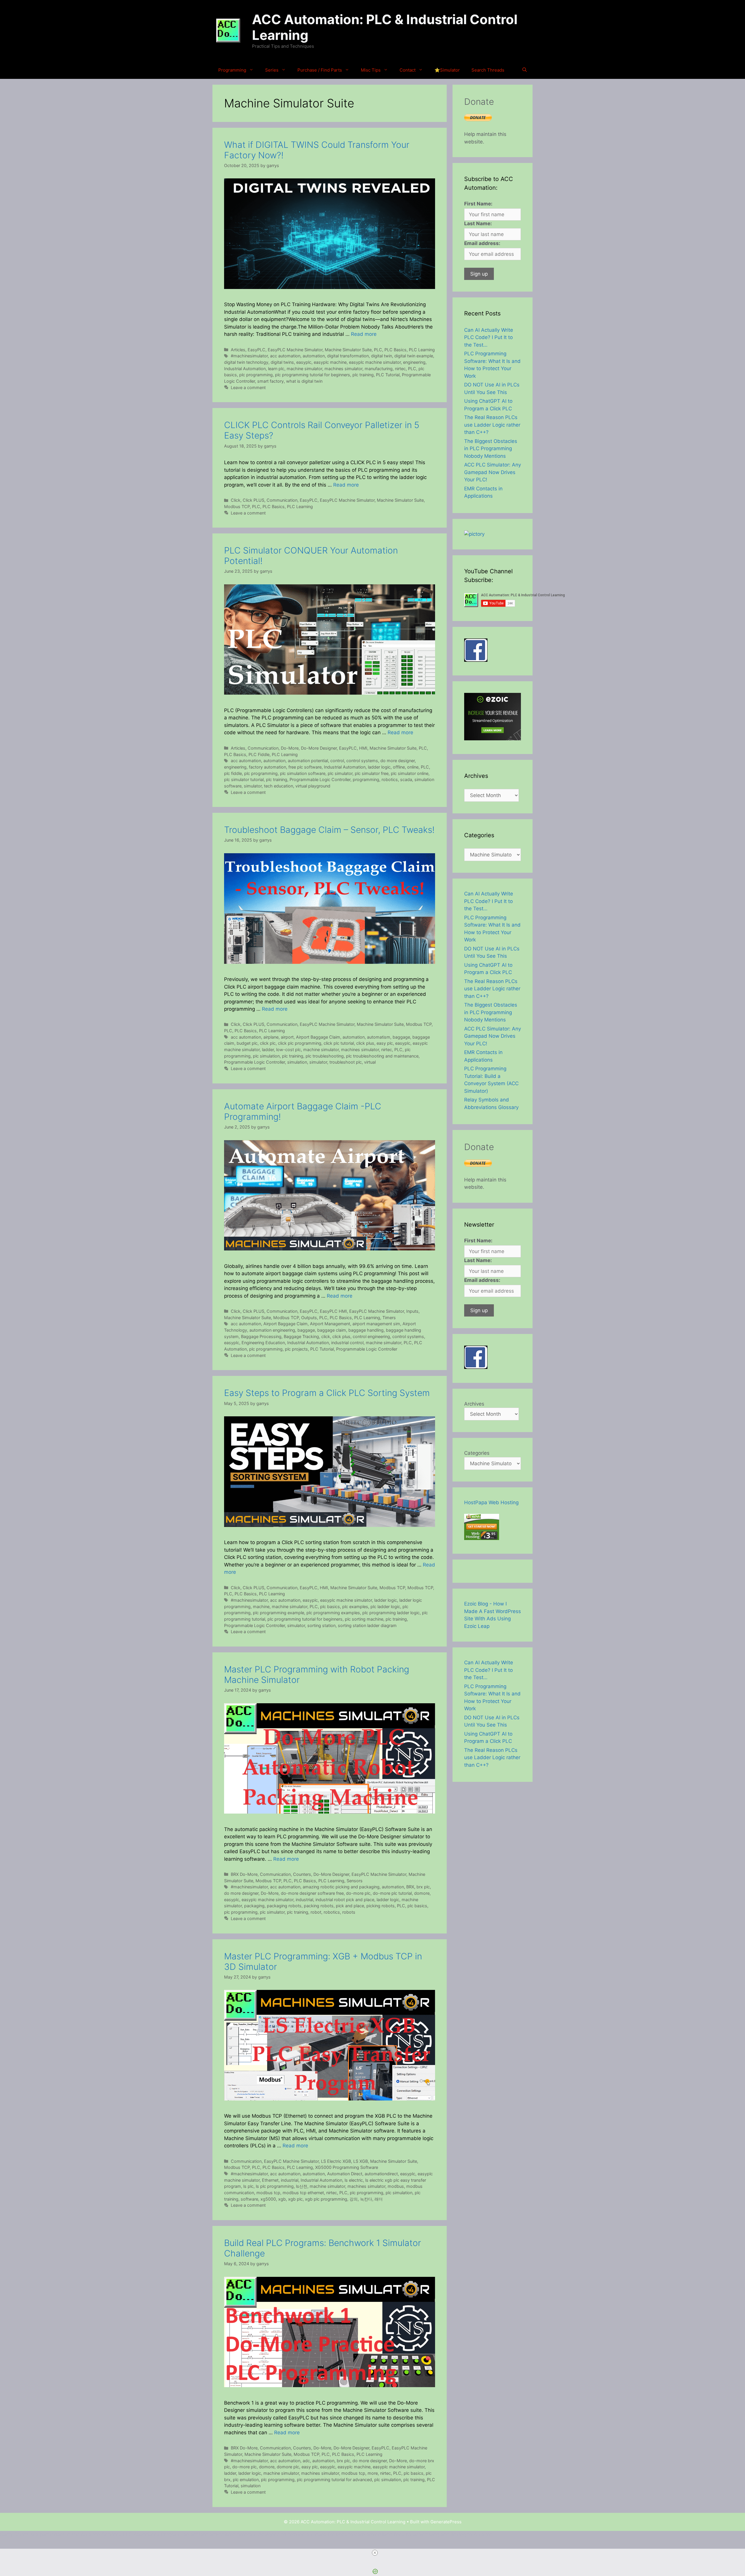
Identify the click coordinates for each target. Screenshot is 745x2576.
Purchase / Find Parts (320, 70)
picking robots (381, 1906)
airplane (271, 1037)
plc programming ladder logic (391, 1613)
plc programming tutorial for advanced (334, 2480)
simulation (297, 1062)
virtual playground (313, 786)
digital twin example (414, 356)
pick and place (350, 1906)
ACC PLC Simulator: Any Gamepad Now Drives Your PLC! (493, 472)
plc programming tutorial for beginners (313, 375)
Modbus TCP (237, 506)
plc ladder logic (385, 1607)
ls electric (354, 2180)
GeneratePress (446, 2522)
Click (236, 500)
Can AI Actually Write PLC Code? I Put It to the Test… (489, 337)
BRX (410, 1887)
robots (349, 1912)
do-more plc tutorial (392, 1893)
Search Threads (488, 70)
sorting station (321, 1625)
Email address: (482, 243)
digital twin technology (246, 362)
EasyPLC (257, 350)
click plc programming (300, 1043)
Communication (282, 500)
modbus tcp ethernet (303, 2193)
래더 (379, 2199)
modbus (396, 2186)
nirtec (400, 369)
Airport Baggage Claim (318, 1037)
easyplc (304, 362)
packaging (254, 1906)
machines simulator (343, 369)
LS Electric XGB (336, 2161)
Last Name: (478, 223)
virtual (370, 1062)
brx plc (423, 1887)
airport (287, 1037)
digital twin (382, 356)
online (413, 767)
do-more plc (358, 1893)
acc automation (285, 356)
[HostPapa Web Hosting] (482, 1538)
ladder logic (379, 767)
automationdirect (381, 2174)
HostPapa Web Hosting (491, 1502)
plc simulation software (303, 773)
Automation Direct (345, 2174)
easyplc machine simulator (375, 362)
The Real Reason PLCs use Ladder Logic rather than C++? (492, 425)
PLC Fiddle (259, 754)
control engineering (371, 1336)
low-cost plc (289, 1050)
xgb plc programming (326, 2199)
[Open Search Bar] (525, 70)
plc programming (256, 375)
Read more (364, 334)
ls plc (248, 2186)
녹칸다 (366, 2199)
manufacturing (379, 369)
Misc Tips (371, 70)
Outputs (309, 1318)
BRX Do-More (244, 1874)
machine (261, 1607)
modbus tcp (268, 2193)
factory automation (267, 767)
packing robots (319, 1906)
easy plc (385, 1043)
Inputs (412, 1311)
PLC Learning (422, 350)
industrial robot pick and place (345, 1900)
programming (366, 779)
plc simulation (266, 1056)
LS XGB (361, 2161)
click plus (365, 1043)
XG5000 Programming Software (347, 2167)
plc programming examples (333, 1613)
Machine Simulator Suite (348, 350)
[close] (375, 2553)
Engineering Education (263, 1343)
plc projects (296, 1349)
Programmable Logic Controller (320, 779)
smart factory (270, 381)
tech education (279, 786)
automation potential (308, 761)
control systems (362, 761)
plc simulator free (372, 773)
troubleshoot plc (346, 1062)
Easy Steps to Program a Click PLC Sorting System (327, 1393)
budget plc (247, 1043)
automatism (379, 1037)
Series (272, 70)
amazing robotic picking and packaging (341, 1887)
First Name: (478, 204)
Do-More (290, 748)
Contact (408, 70)
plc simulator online (410, 773)
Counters (302, 1874)
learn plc (276, 369)
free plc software (305, 767)
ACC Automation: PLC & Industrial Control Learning (385, 27)
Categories (477, 1453)
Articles (238, 350)
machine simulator (304, 369)
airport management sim (376, 1324)
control (337, 761)
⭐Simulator (447, 70)
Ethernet (270, 2180)
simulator (253, 786)
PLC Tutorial (388, 375)
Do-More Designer (319, 748)
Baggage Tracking (301, 1336)
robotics (390, 779)
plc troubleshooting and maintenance (382, 1056)
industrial (304, 1900)
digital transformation (348, 356)
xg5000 (268, 2199)
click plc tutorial (339, 1043)
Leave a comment (248, 387)
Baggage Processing (261, 1336)
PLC (378, 350)
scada (406, 779)
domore (422, 1893)
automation (314, 356)
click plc (268, 1043)
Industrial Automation (245, 369)
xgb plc (295, 2199)
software (249, 2199)
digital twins (282, 362)
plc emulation (246, 2480)
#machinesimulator (249, 356)
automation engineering (272, 1330)
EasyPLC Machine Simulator (295, 350)
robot (316, 1912)
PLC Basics (395, 350)
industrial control (347, 1343)
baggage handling (366, 1330)
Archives (474, 1404)
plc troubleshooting (325, 1056)
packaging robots (284, 1906)
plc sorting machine (364, 1619)
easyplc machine (330, 362)
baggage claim (332, 1330)
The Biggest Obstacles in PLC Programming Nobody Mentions (491, 449)
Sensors (355, 1881)
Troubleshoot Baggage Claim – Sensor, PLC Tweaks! (329, 830)
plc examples (355, 1607)
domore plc (288, 2467)
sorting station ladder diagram (367, 1625)
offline (399, 767)
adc (306, 2461)
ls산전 (302, 2186)
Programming (232, 70)
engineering (414, 362)
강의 (354, 2199)
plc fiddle (233, 773)
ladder (268, 1050)
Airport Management (330, 1324)
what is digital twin (304, 381)
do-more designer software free (312, 1893)
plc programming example (279, 1613)
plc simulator (340, 773)
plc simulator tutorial (244, 779)
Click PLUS (253, 500)
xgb (282, 2199)
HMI (363, 748)
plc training (363, 375)
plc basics (330, 1607)
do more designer (398, 761)
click (326, 1336)
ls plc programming (275, 2186)
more (373, 2473)
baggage (401, 1037)
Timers (389, 1318)
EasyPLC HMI (333, 1311)
